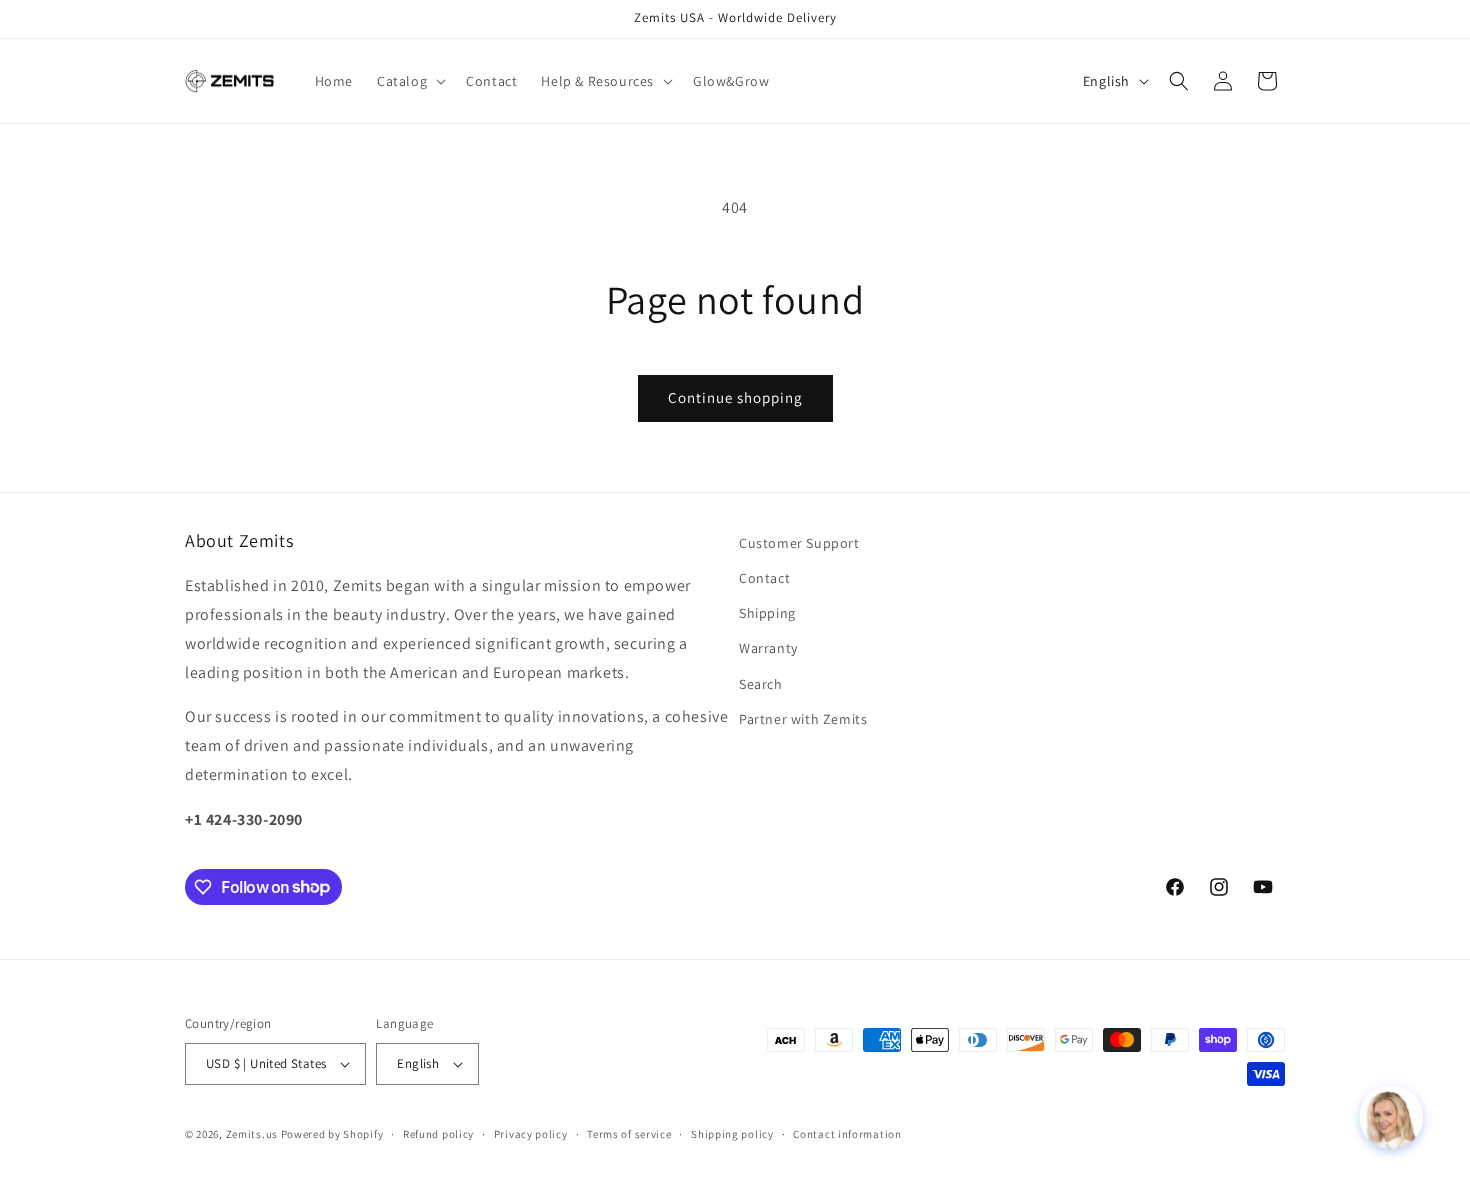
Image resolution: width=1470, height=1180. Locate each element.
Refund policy (438, 1134)
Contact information (847, 1134)
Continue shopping (735, 397)
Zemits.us (252, 1134)
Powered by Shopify (332, 1134)
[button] (409, 81)
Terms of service (629, 1134)
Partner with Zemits (803, 719)
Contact (764, 578)
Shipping (767, 613)
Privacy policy (531, 1134)
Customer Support (799, 543)
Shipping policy (732, 1134)
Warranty (768, 648)
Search (761, 684)
